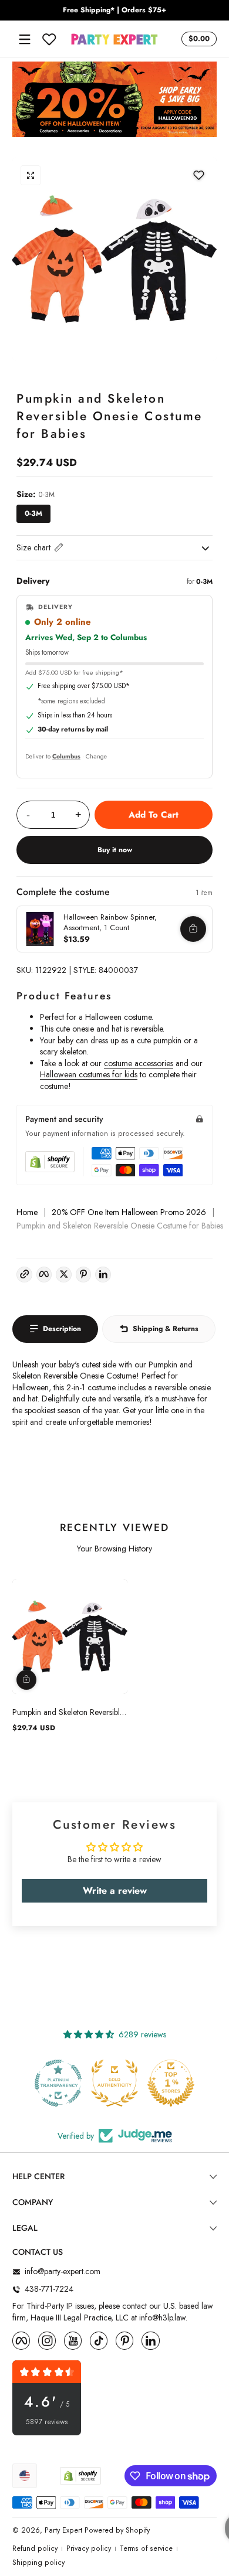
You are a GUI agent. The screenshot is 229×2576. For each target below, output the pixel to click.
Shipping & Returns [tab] (166, 1329)
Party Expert (63, 2530)
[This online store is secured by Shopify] (50, 1162)
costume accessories (139, 1063)
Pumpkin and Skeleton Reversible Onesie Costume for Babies (68, 1712)
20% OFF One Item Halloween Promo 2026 (129, 1212)
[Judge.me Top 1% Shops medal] (114, 2083)
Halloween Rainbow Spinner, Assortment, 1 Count (110, 922)
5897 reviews (47, 2422)
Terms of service (146, 2549)
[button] (197, 39)
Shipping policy (38, 2563)
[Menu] (25, 39)
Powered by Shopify (117, 2530)
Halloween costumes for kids (89, 1074)
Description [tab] (62, 1329)
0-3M (33, 513)
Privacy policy (89, 2549)
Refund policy (35, 2549)
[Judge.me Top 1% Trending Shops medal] (171, 2083)
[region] (114, 11)
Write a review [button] (115, 1891)
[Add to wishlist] (198, 175)
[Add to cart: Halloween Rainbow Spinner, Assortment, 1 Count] (193, 929)
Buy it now (115, 850)
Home (27, 1212)
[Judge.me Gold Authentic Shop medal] (58, 2083)
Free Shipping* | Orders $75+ (114, 10)
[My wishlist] (49, 39)
